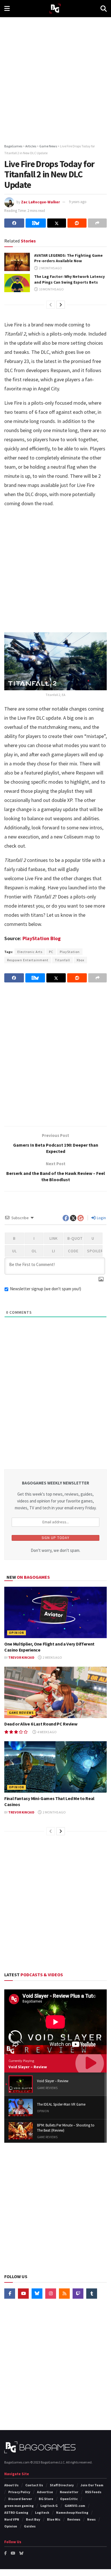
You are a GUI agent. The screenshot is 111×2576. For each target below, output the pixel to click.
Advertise (45, 2492)
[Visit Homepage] (55, 9)
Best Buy (33, 2519)
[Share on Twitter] (57, 223)
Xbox (80, 960)
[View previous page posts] (51, 305)
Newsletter (69, 2492)
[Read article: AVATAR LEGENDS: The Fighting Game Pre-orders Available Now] (17, 262)
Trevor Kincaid (21, 1657)
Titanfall (62, 960)
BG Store (46, 2499)
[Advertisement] (55, 79)
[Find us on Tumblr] (92, 2294)
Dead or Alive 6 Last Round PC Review (41, 1724)
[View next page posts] (61, 305)
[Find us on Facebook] (10, 2294)
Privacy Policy (19, 2492)
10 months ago (51, 289)
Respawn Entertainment (28, 960)
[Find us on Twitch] (78, 2294)
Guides (30, 2526)
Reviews (74, 2519)
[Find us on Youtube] (23, 2294)
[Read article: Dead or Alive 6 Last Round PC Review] (55, 1692)
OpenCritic (69, 2499)
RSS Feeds (93, 2492)
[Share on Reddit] (77, 223)
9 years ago (78, 202)
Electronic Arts (30, 952)
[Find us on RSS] (64, 2294)
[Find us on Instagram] (51, 2294)
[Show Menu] (7, 9)
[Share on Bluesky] (36, 223)
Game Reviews (21, 1713)
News (91, 2519)
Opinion (17, 1633)
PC (51, 952)
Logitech (42, 2512)
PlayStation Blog (42, 938)
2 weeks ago (52, 1657)
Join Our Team (92, 2485)
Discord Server (20, 2499)
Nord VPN (12, 2519)
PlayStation (70, 952)
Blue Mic (54, 2519)
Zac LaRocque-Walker (40, 202)
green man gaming (19, 2506)
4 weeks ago (47, 1732)
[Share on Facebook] (14, 223)
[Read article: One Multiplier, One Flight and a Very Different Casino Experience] (55, 1612)
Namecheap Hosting (72, 2512)
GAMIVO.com (75, 2506)
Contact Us (34, 2485)
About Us (11, 2485)
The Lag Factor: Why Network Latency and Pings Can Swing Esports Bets (69, 279)
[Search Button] (104, 9)
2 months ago (50, 268)
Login (101, 1218)
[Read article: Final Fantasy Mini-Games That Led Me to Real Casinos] (55, 1767)
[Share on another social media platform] (97, 223)
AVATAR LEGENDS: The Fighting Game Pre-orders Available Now (68, 258)
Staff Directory (62, 2485)
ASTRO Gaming (16, 2512)
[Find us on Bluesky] (37, 2294)
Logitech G (49, 2506)
